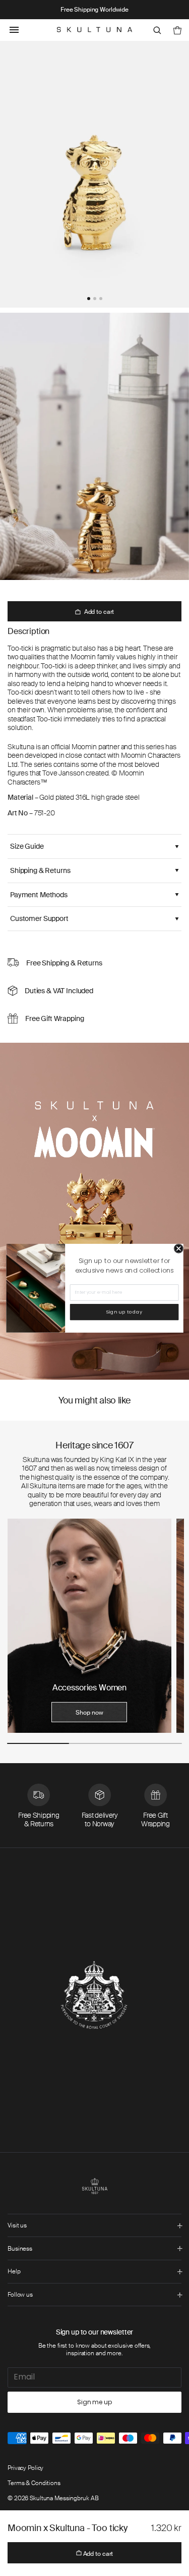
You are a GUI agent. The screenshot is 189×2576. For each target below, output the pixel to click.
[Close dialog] (179, 1249)
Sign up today (124, 1312)
